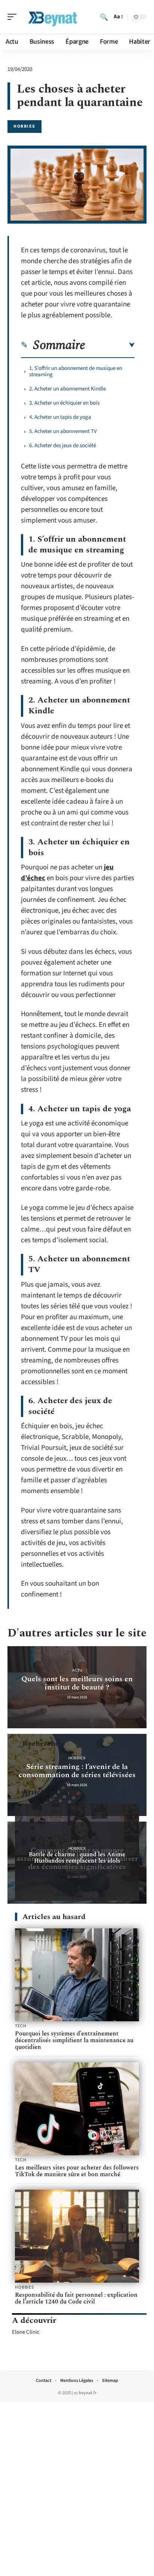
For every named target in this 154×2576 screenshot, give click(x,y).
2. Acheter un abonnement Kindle (67, 389)
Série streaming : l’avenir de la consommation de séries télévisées (77, 1771)
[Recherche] (104, 17)
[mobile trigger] (14, 17)
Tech (21, 2026)
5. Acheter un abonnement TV (63, 431)
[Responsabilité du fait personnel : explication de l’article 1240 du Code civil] (77, 2236)
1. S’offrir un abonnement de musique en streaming (76, 371)
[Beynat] (54, 17)
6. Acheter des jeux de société (63, 446)
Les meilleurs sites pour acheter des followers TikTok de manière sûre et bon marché (77, 2171)
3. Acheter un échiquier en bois (64, 403)
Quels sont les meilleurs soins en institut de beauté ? (77, 1683)
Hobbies (24, 126)
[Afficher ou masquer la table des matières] (110, 345)
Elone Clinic (26, 2332)
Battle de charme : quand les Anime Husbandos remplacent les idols (77, 1858)
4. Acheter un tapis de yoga (60, 417)
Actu (77, 1670)
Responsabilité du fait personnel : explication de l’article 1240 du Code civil (76, 2298)
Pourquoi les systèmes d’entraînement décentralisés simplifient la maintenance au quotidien (74, 2040)
